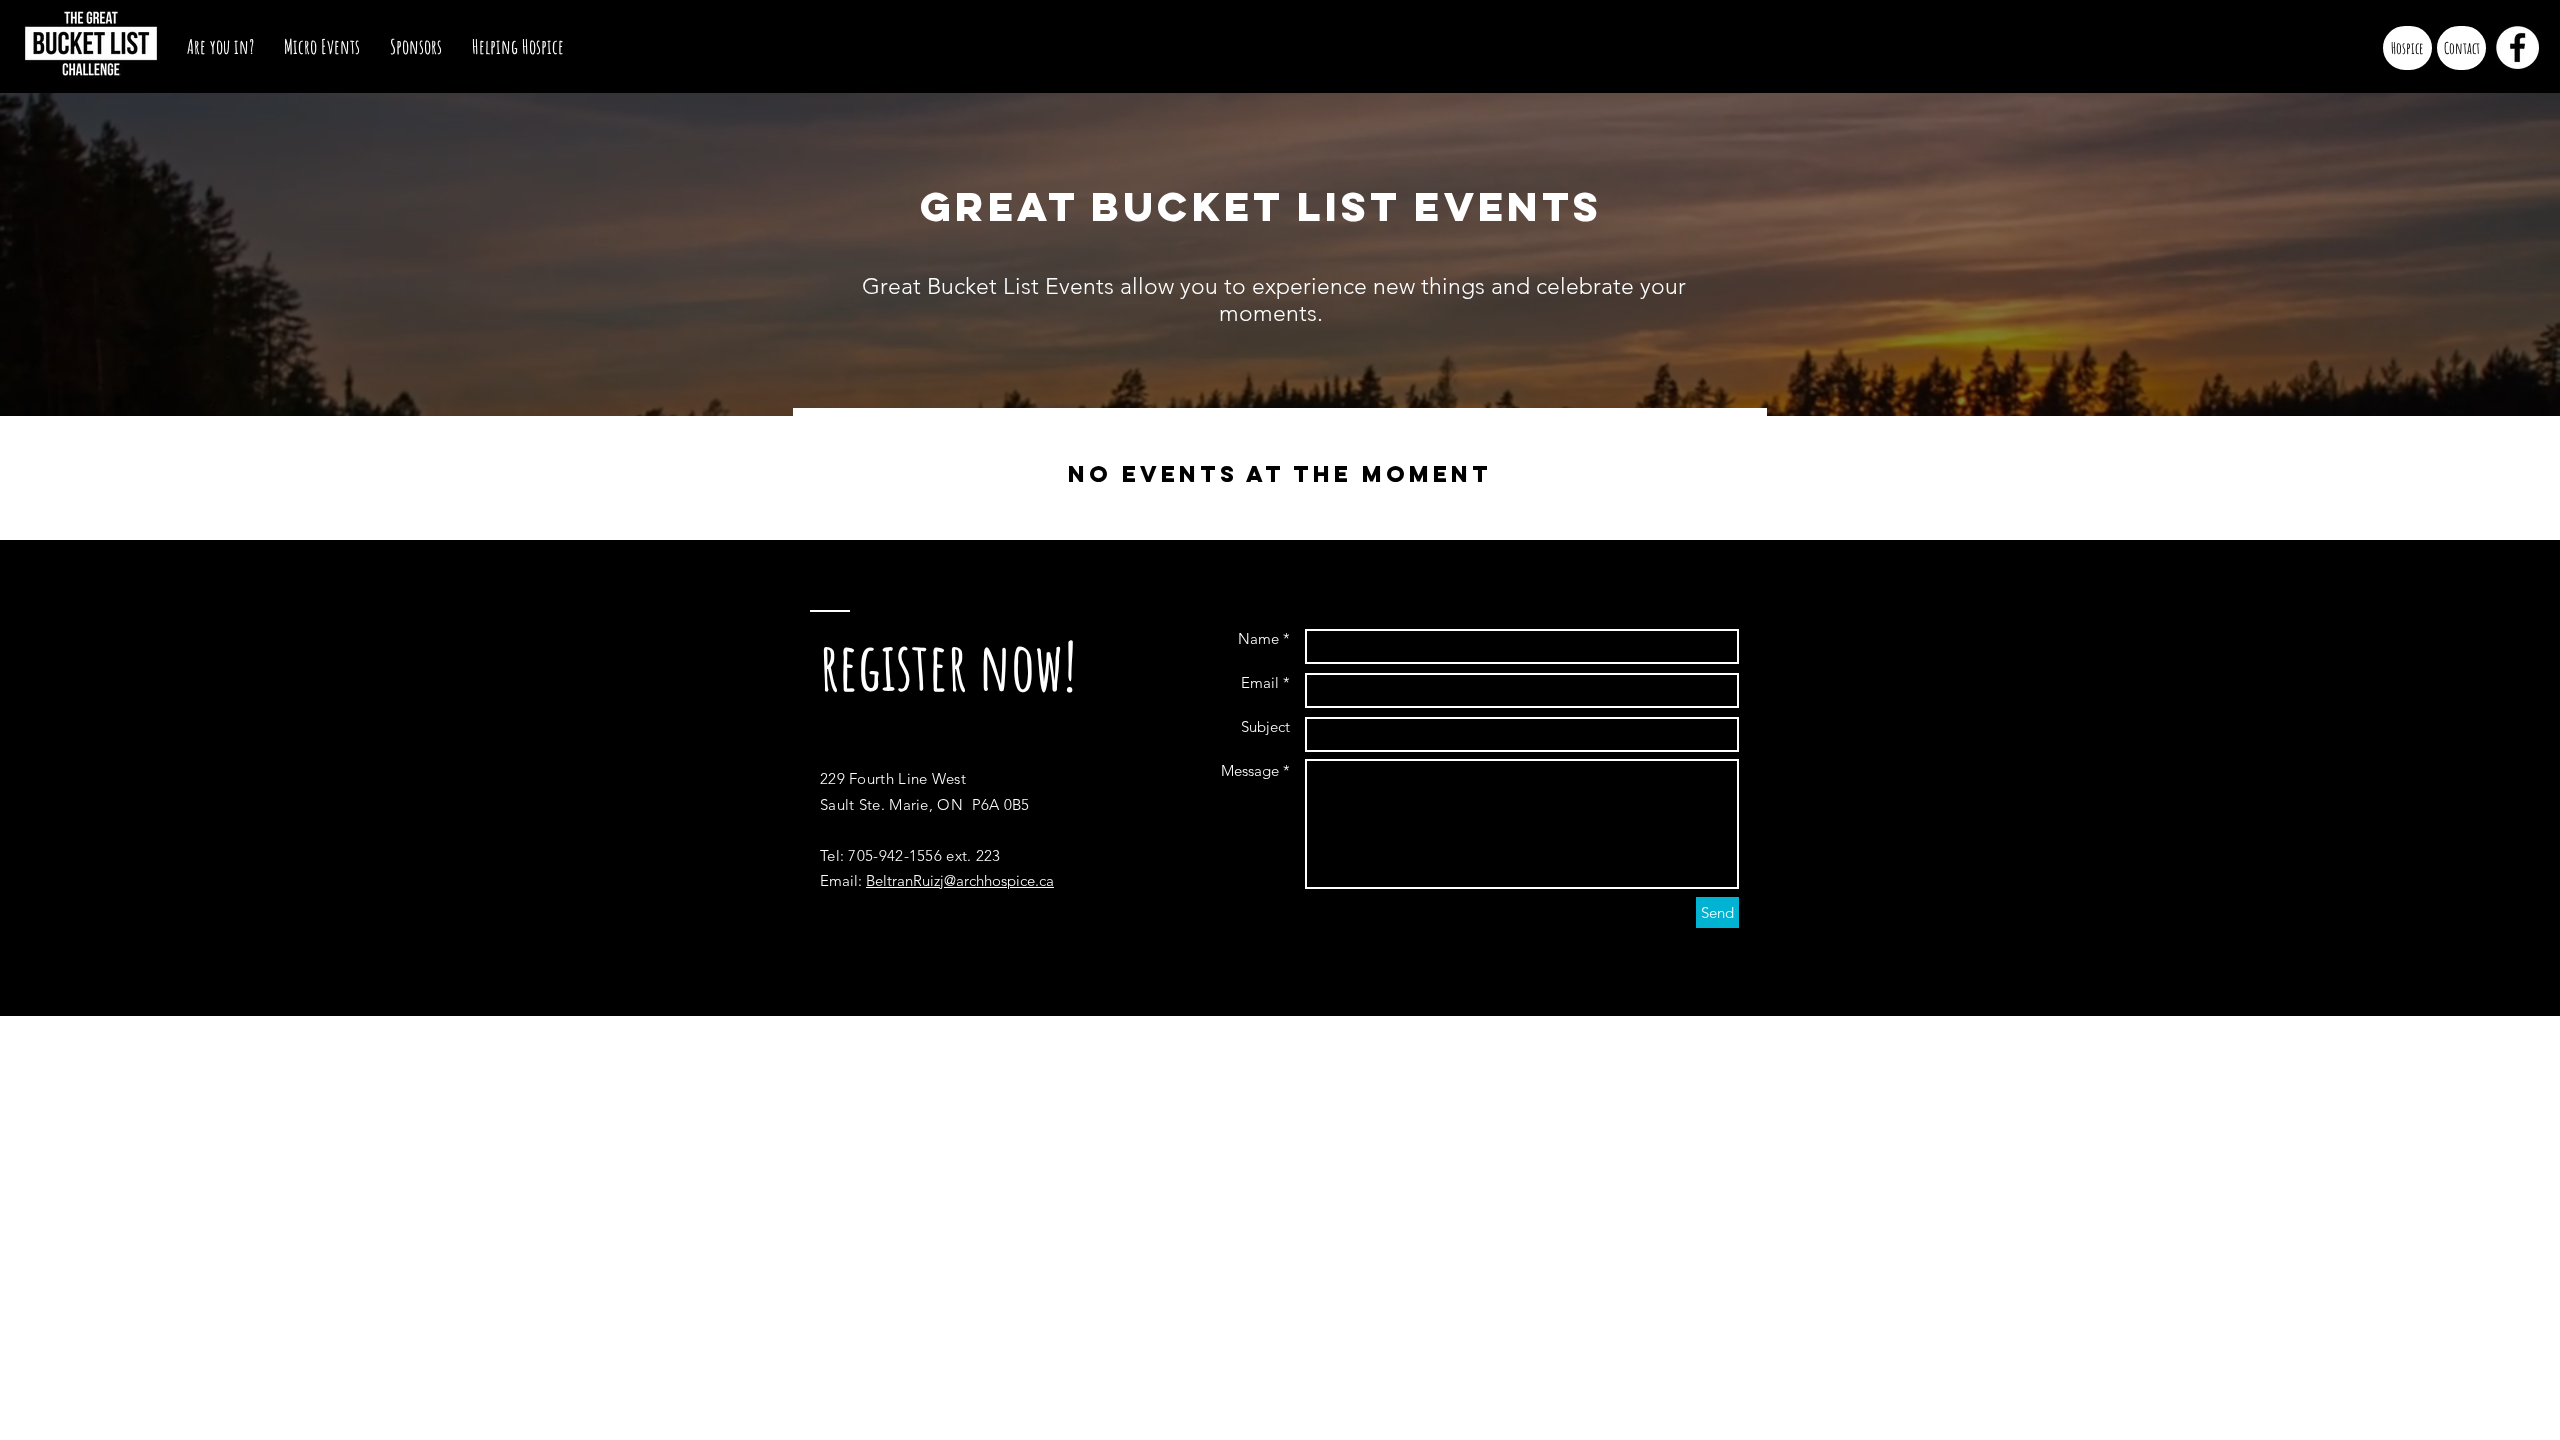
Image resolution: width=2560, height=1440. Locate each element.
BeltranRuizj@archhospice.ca (960, 880)
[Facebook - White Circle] (2517, 47)
